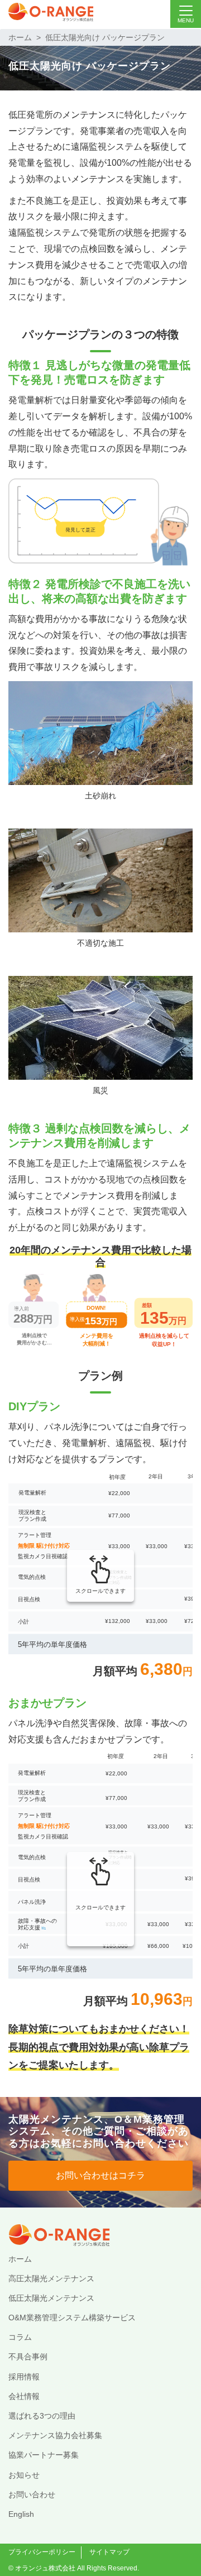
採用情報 (24, 2377)
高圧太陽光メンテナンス (51, 2278)
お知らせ (24, 2475)
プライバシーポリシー (42, 2552)
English (21, 2514)
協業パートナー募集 (44, 2455)
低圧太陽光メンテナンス (51, 2298)
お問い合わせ (32, 2494)
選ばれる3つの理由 (42, 2416)
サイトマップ (109, 2552)
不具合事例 (28, 2357)
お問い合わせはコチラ (100, 2175)
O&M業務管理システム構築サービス (72, 2318)
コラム (20, 2337)
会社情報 (24, 2396)
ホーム (20, 37)
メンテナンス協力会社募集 (55, 2435)
